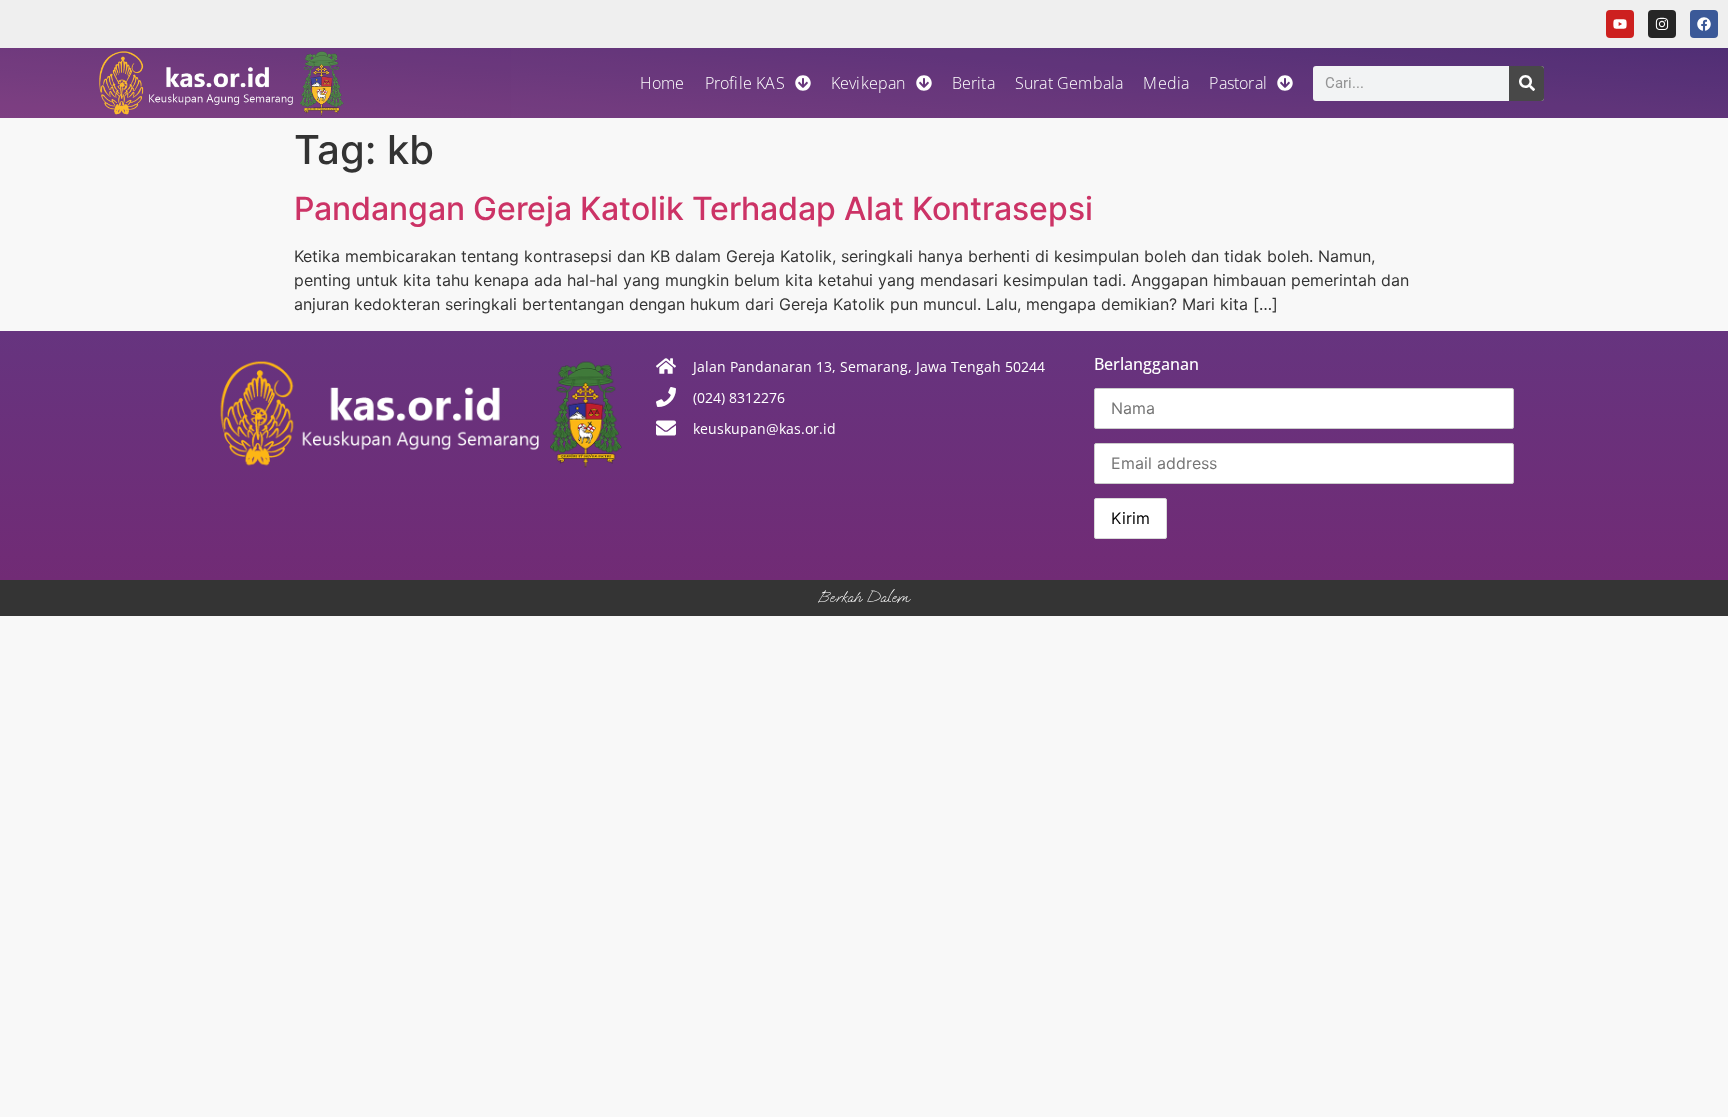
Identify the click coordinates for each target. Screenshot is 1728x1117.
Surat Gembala (1069, 83)
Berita (973, 83)
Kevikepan (868, 83)
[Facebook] (1704, 24)
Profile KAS (745, 83)
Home (662, 83)
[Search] (1526, 83)
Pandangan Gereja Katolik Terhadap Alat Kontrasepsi (693, 208)
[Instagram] (1662, 24)
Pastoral (1238, 83)
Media (1166, 83)
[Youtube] (1620, 24)
